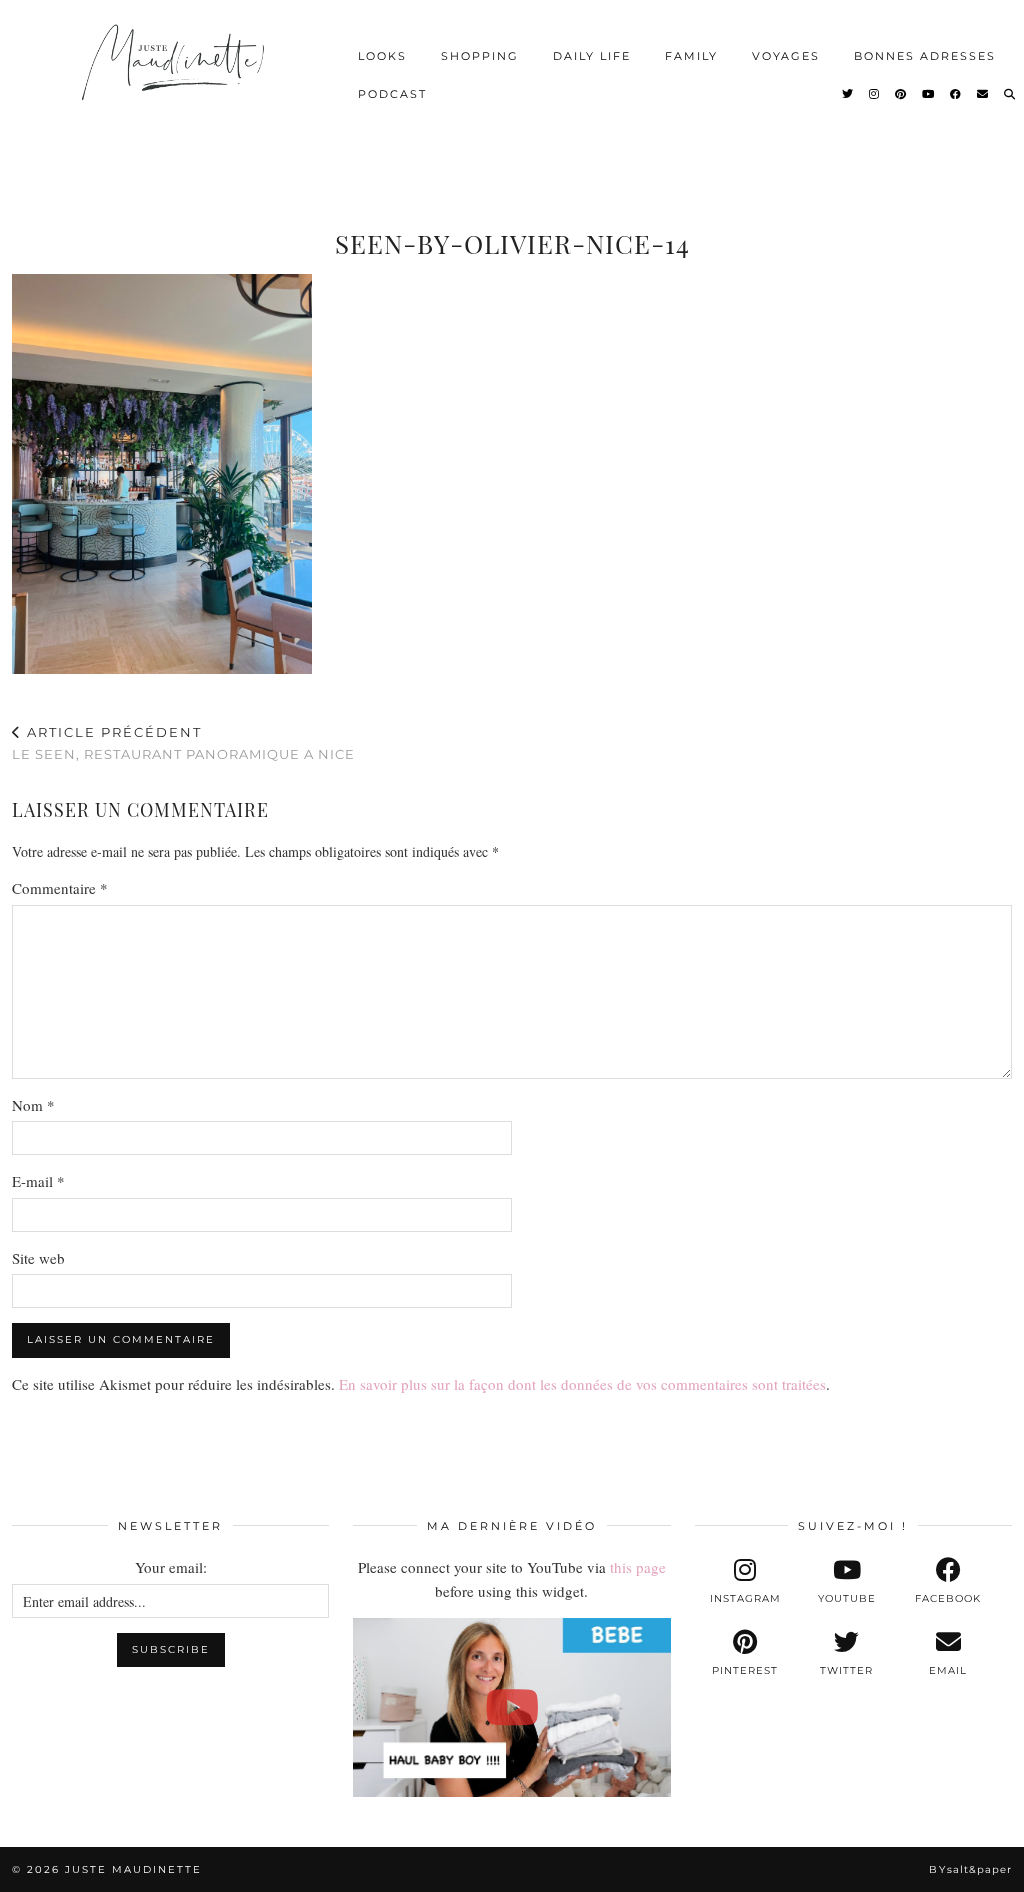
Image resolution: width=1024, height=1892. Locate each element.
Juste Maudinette (133, 1869)
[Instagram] (875, 94)
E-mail (38, 1181)
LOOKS (382, 56)
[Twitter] (848, 94)
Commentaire (60, 888)
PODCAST (392, 94)
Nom (33, 1105)
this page (638, 1567)
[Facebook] (956, 94)
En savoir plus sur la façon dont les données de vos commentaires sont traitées (582, 1384)
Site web (38, 1258)
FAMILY (691, 56)
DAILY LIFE (592, 56)
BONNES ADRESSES (925, 56)
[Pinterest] (901, 94)
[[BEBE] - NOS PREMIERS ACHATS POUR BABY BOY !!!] (511, 1707)
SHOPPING (480, 56)
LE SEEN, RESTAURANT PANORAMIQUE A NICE (183, 743)
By (970, 1869)
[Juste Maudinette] (175, 75)
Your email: (171, 1567)
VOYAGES (786, 56)
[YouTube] (929, 94)
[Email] (983, 94)
